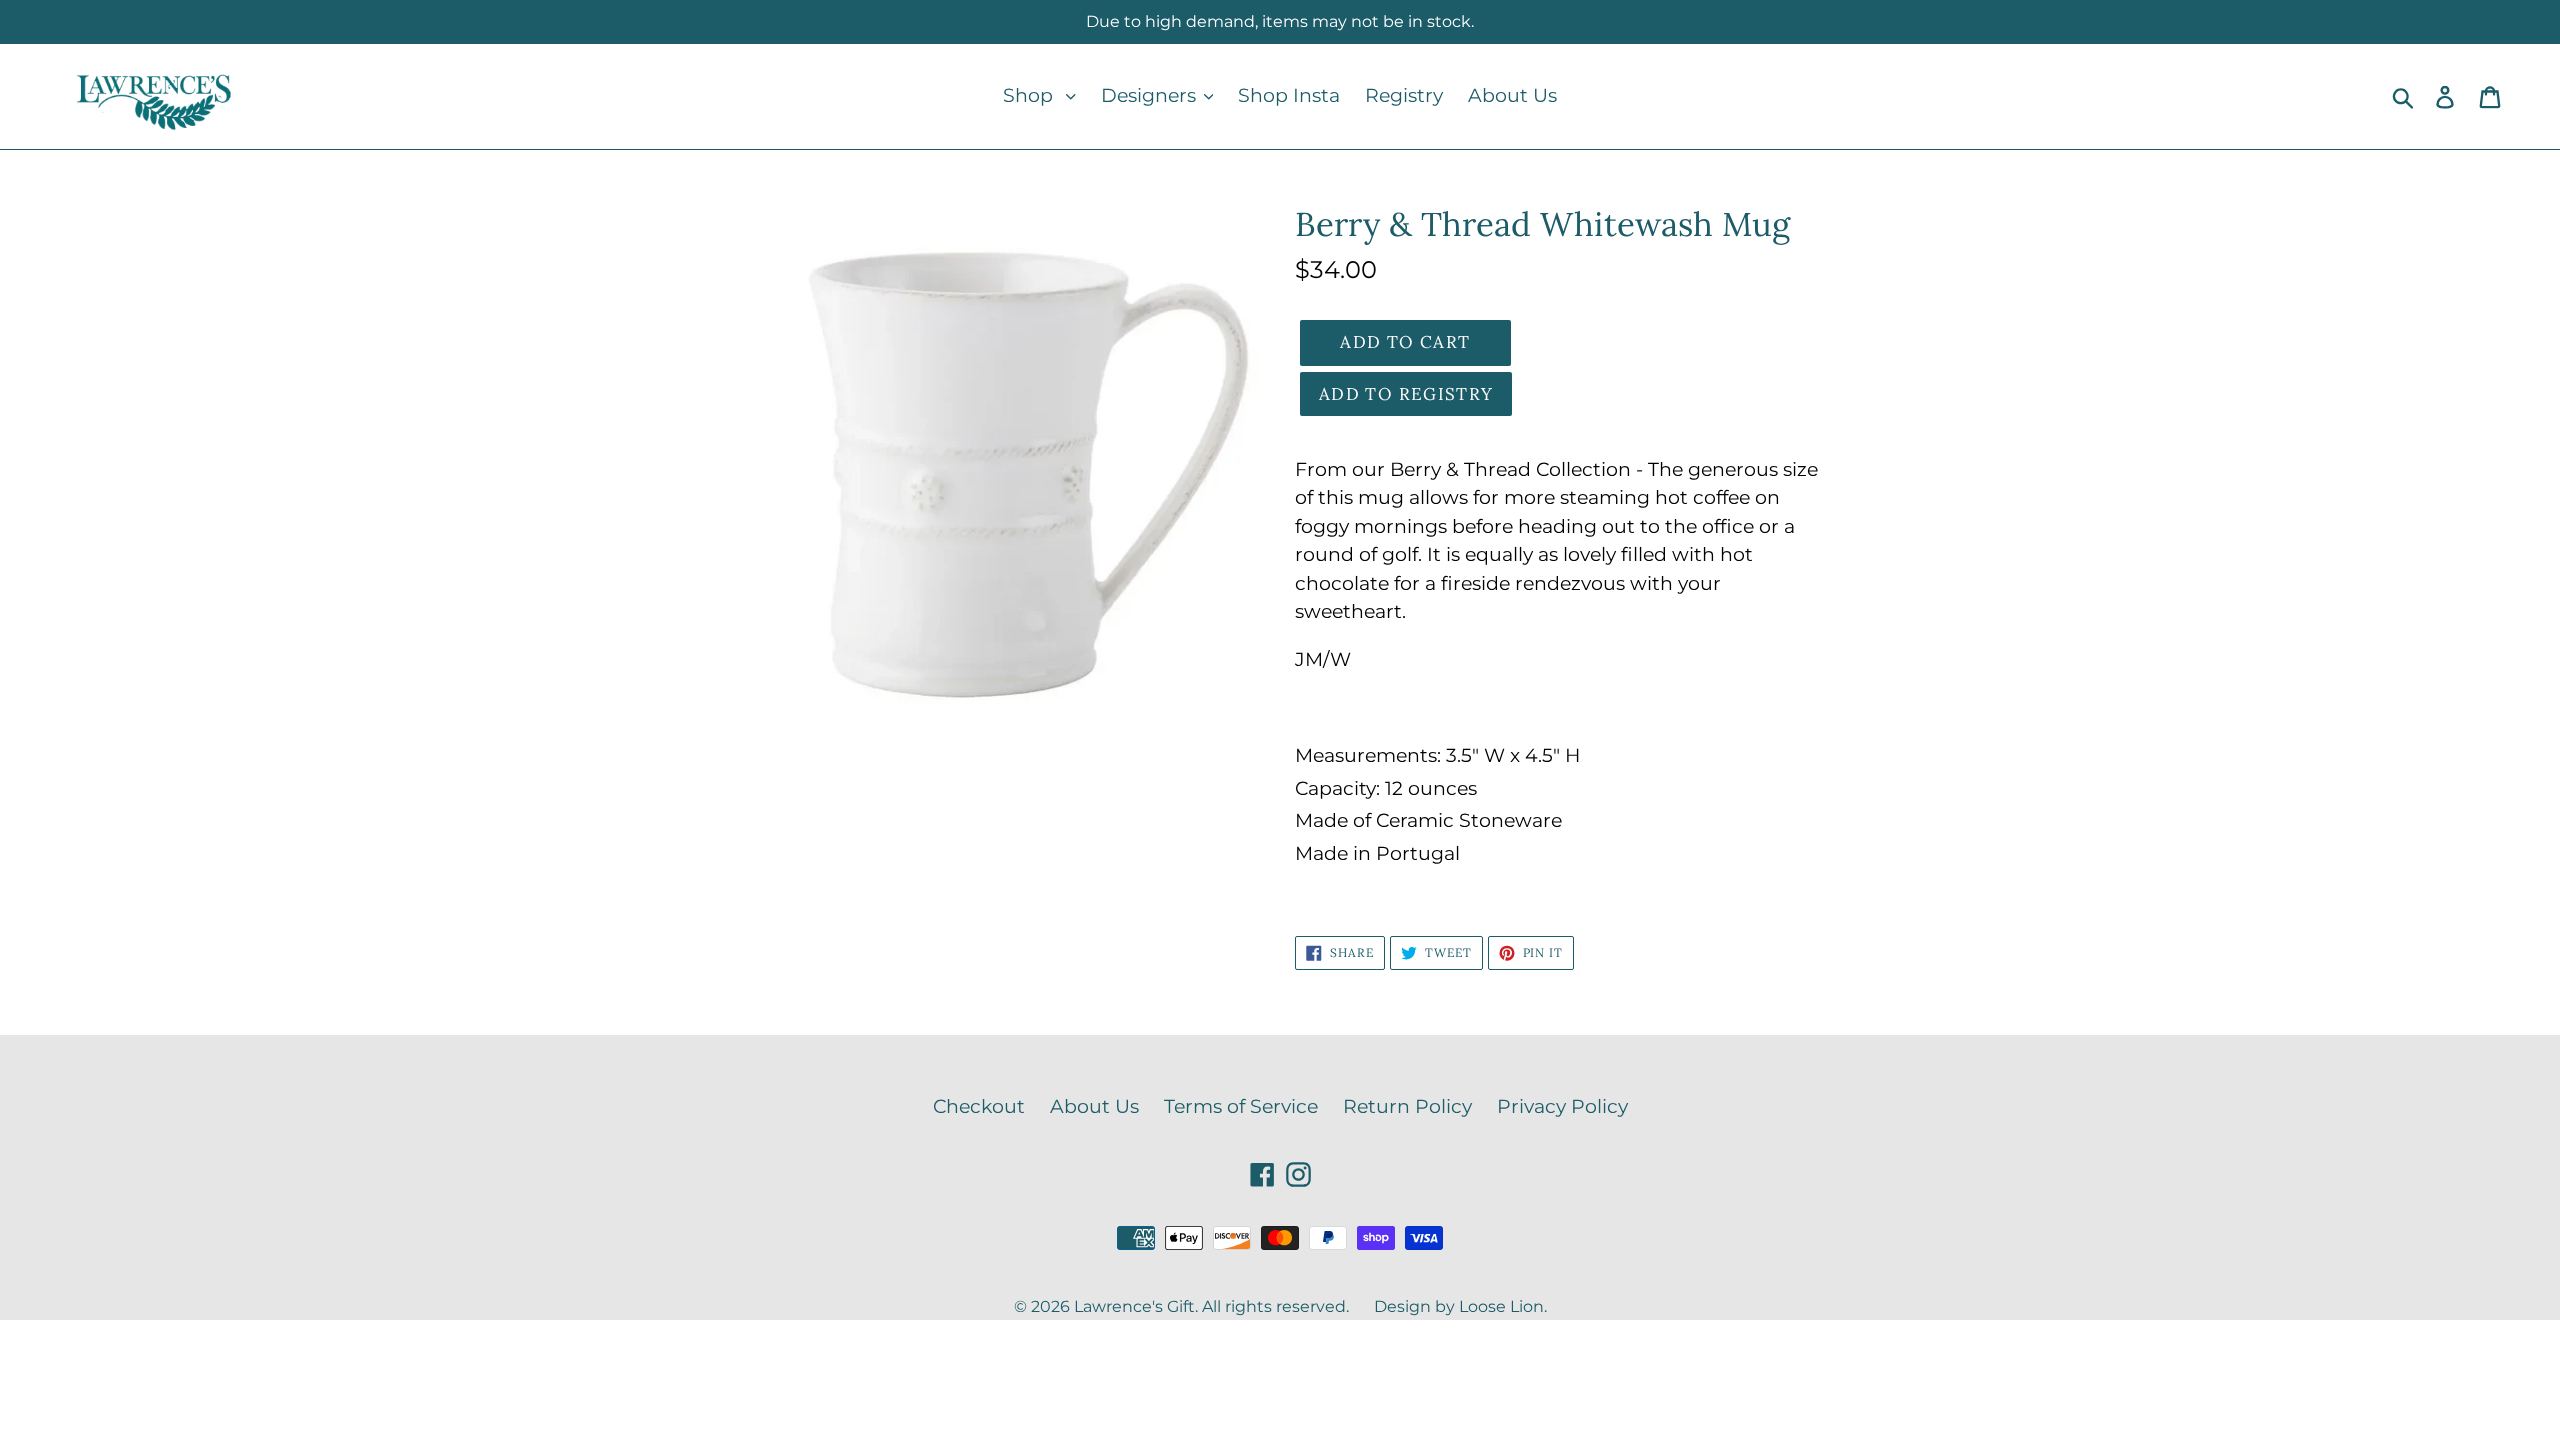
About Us (1094, 1106)
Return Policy (1407, 1106)
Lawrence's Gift (1134, 1306)
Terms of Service (1241, 1106)
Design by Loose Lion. (1460, 1306)
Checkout (979, 1106)
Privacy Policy (1562, 1106)
